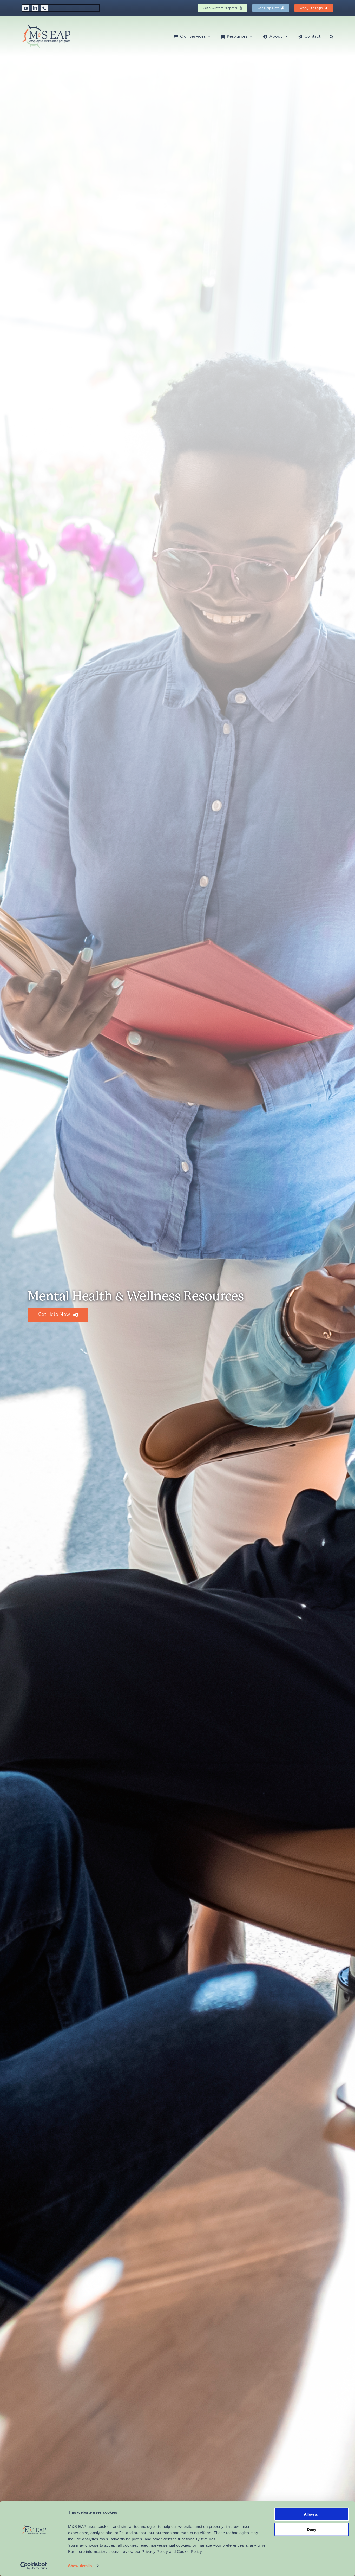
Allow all (312, 2514)
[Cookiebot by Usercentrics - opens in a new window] (34, 2566)
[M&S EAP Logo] (46, 26)
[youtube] (26, 8)
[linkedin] (35, 8)
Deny (312, 2529)
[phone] (44, 8)
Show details (80, 2566)
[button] (331, 36)
